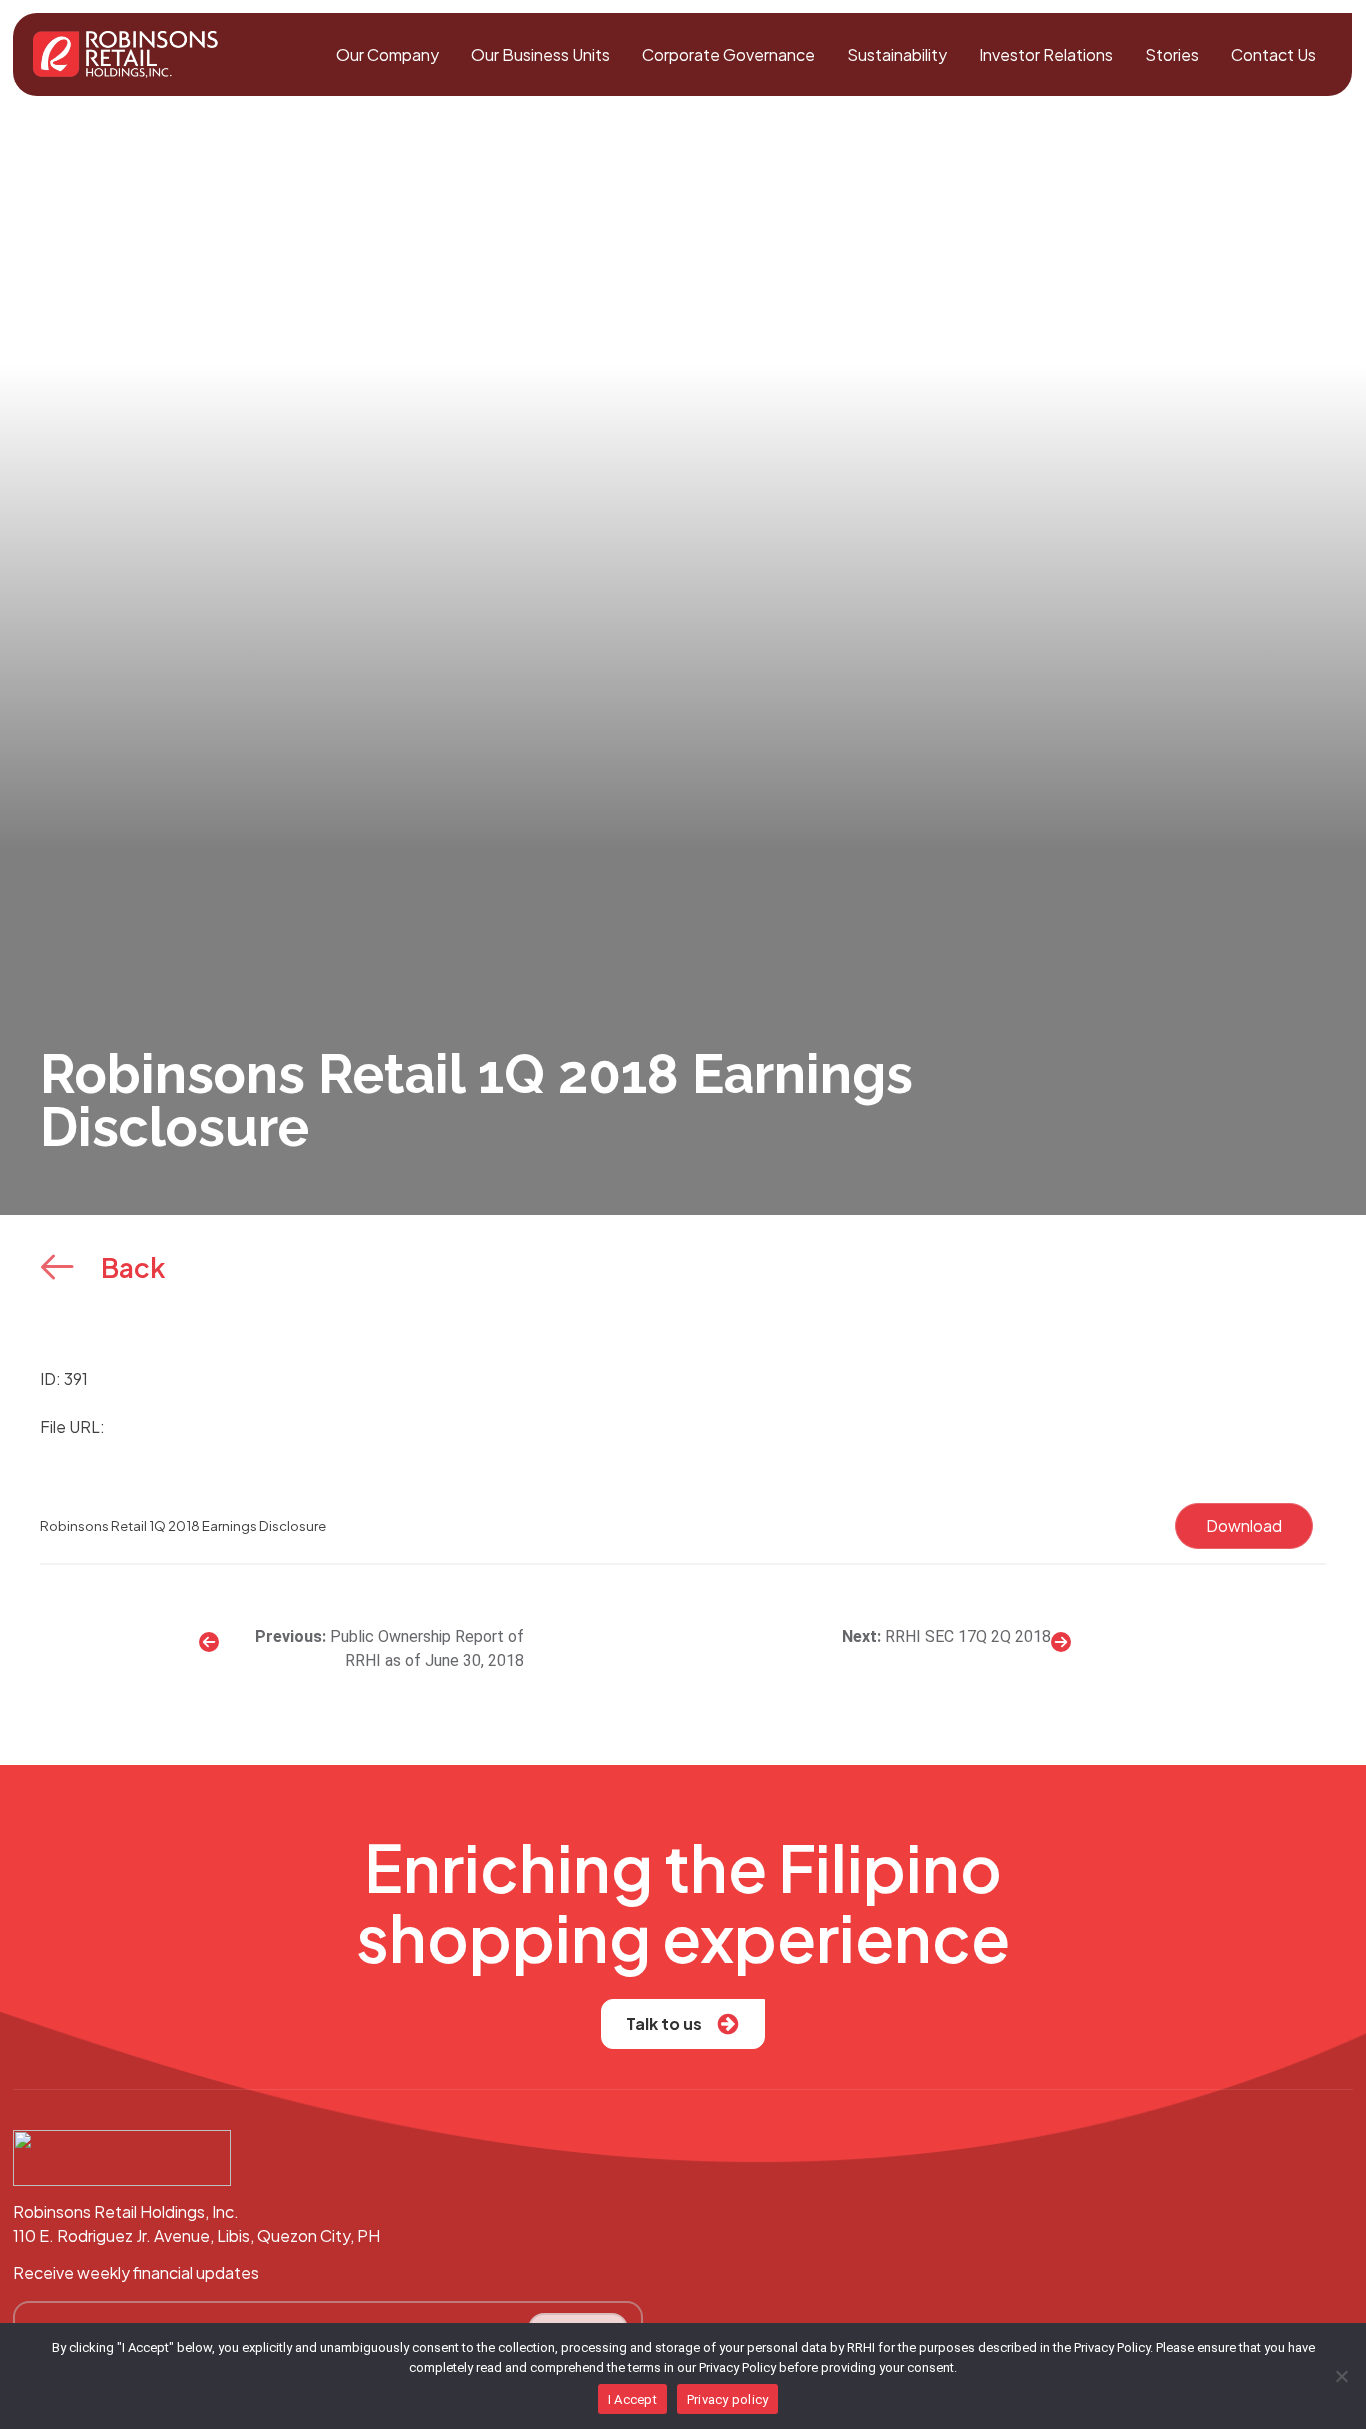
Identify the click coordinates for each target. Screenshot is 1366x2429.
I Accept (632, 2399)
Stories (1172, 54)
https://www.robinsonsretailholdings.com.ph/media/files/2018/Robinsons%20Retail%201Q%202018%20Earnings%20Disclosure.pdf (613, 1426)
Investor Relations (1046, 54)
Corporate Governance (728, 54)
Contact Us (1273, 54)
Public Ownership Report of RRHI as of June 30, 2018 (427, 1648)
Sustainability (897, 54)
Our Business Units (540, 54)
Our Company (387, 54)
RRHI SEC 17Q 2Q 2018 (968, 1636)
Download (1244, 1525)
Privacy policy (728, 2399)
